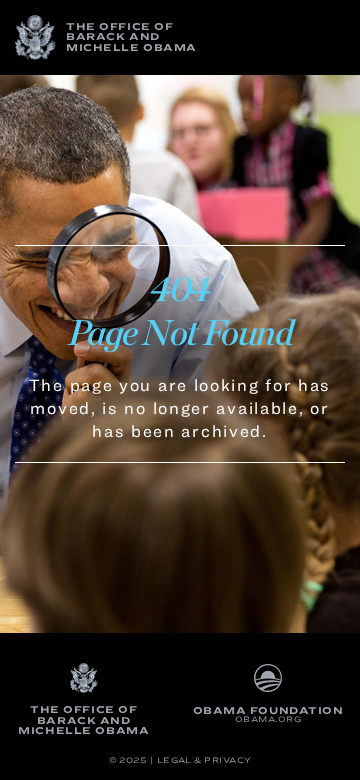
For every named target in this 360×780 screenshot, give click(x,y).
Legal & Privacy (204, 760)
